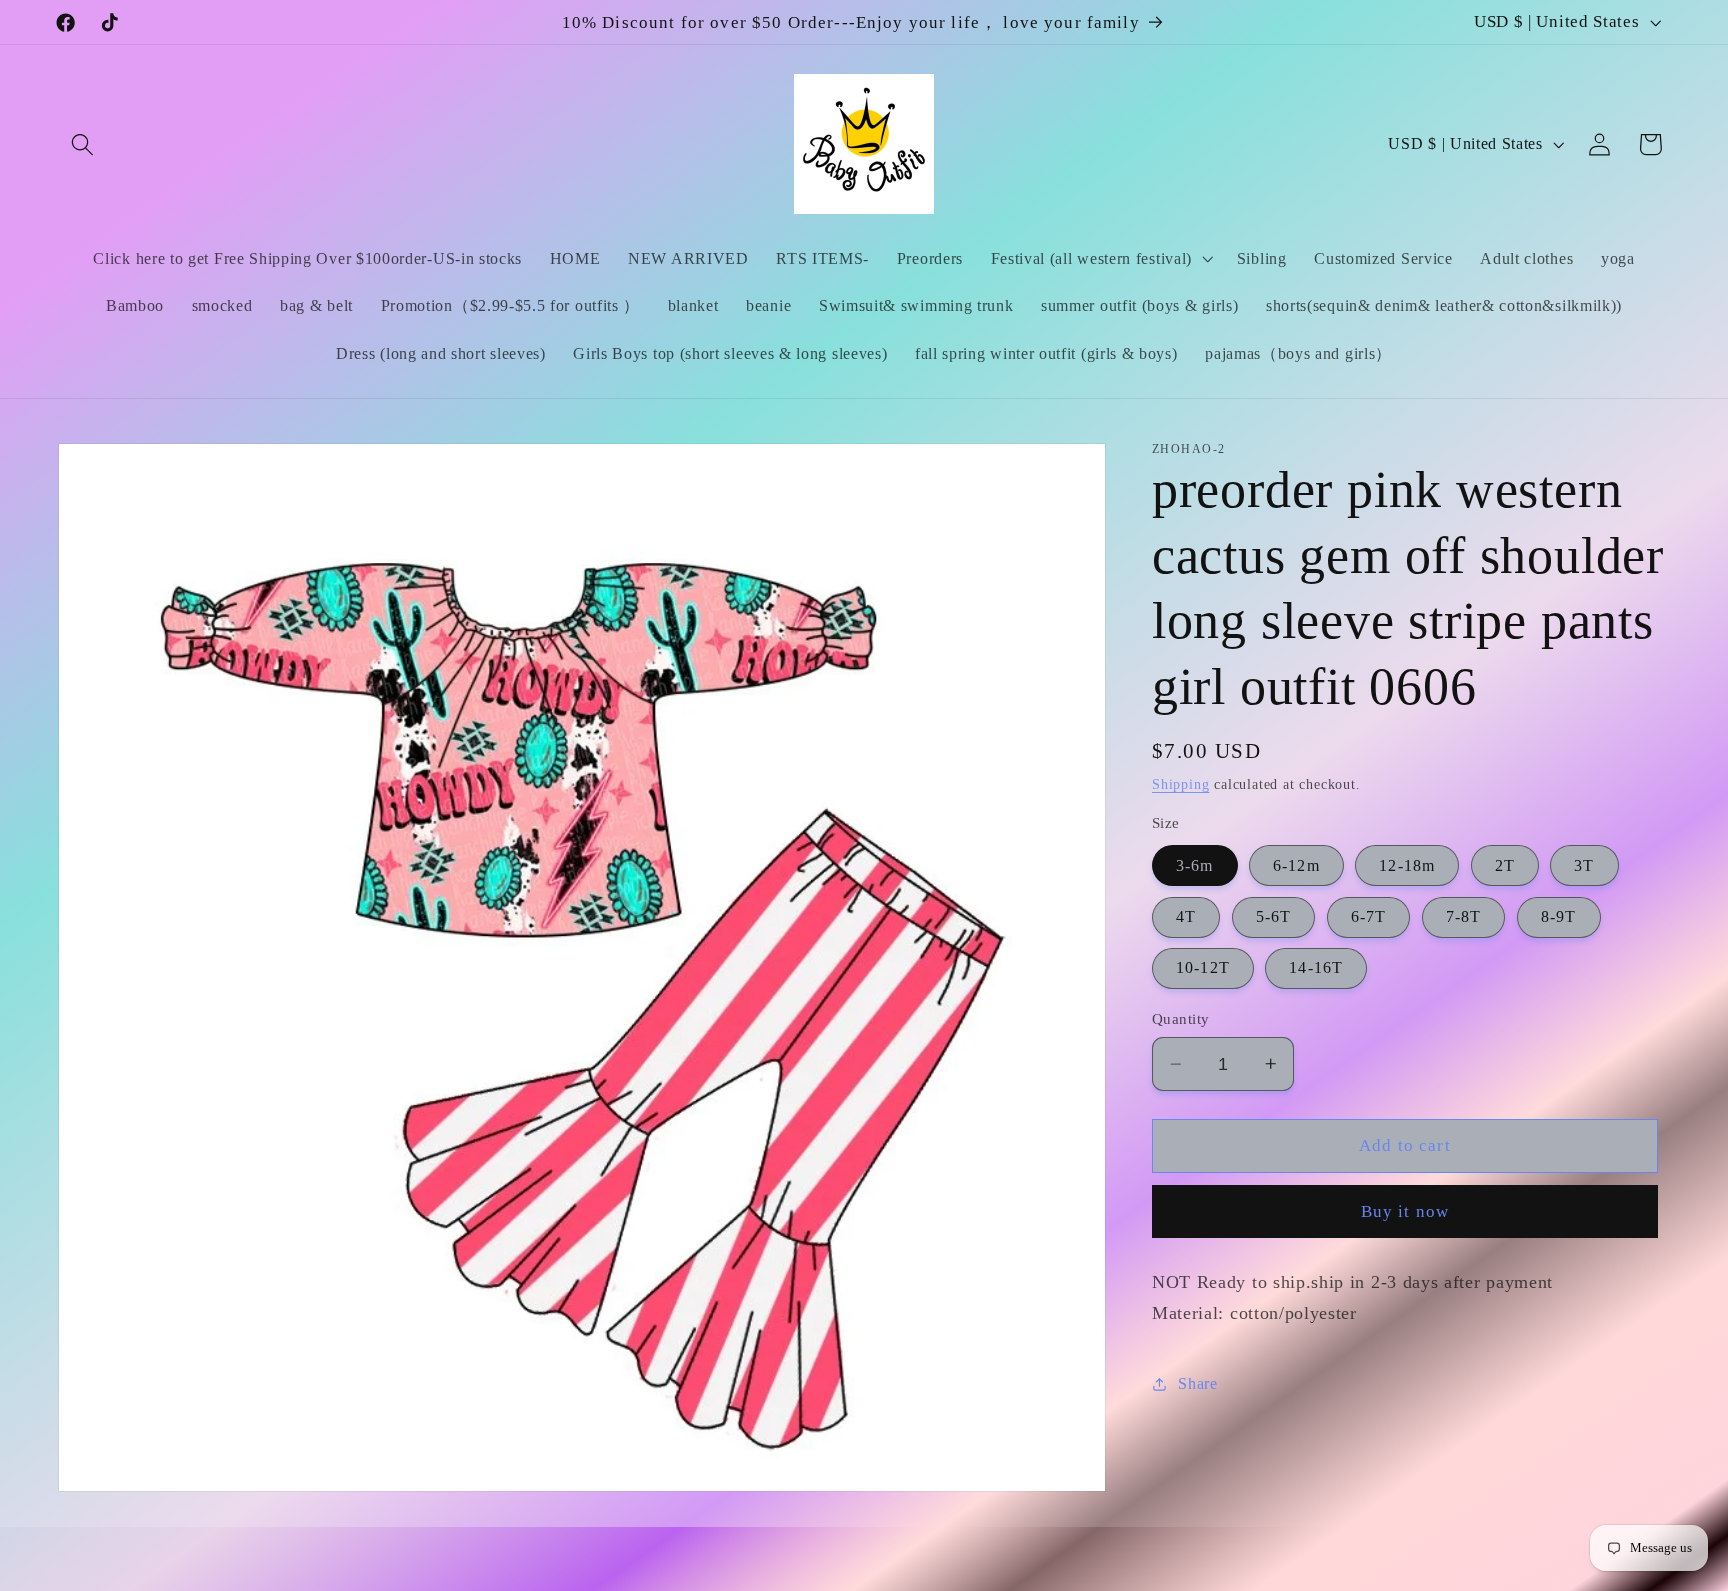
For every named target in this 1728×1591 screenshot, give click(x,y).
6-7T (1369, 916)
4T (1186, 916)
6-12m (1296, 865)
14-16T (1316, 967)
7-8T (1464, 916)
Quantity (1181, 1019)
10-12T (1203, 967)
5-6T (1274, 916)
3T (1584, 865)
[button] (83, 144)
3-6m (1195, 865)
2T (1505, 865)
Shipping (1180, 784)
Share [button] (1197, 1383)
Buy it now (1405, 1211)
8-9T (1559, 916)
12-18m (1407, 865)
